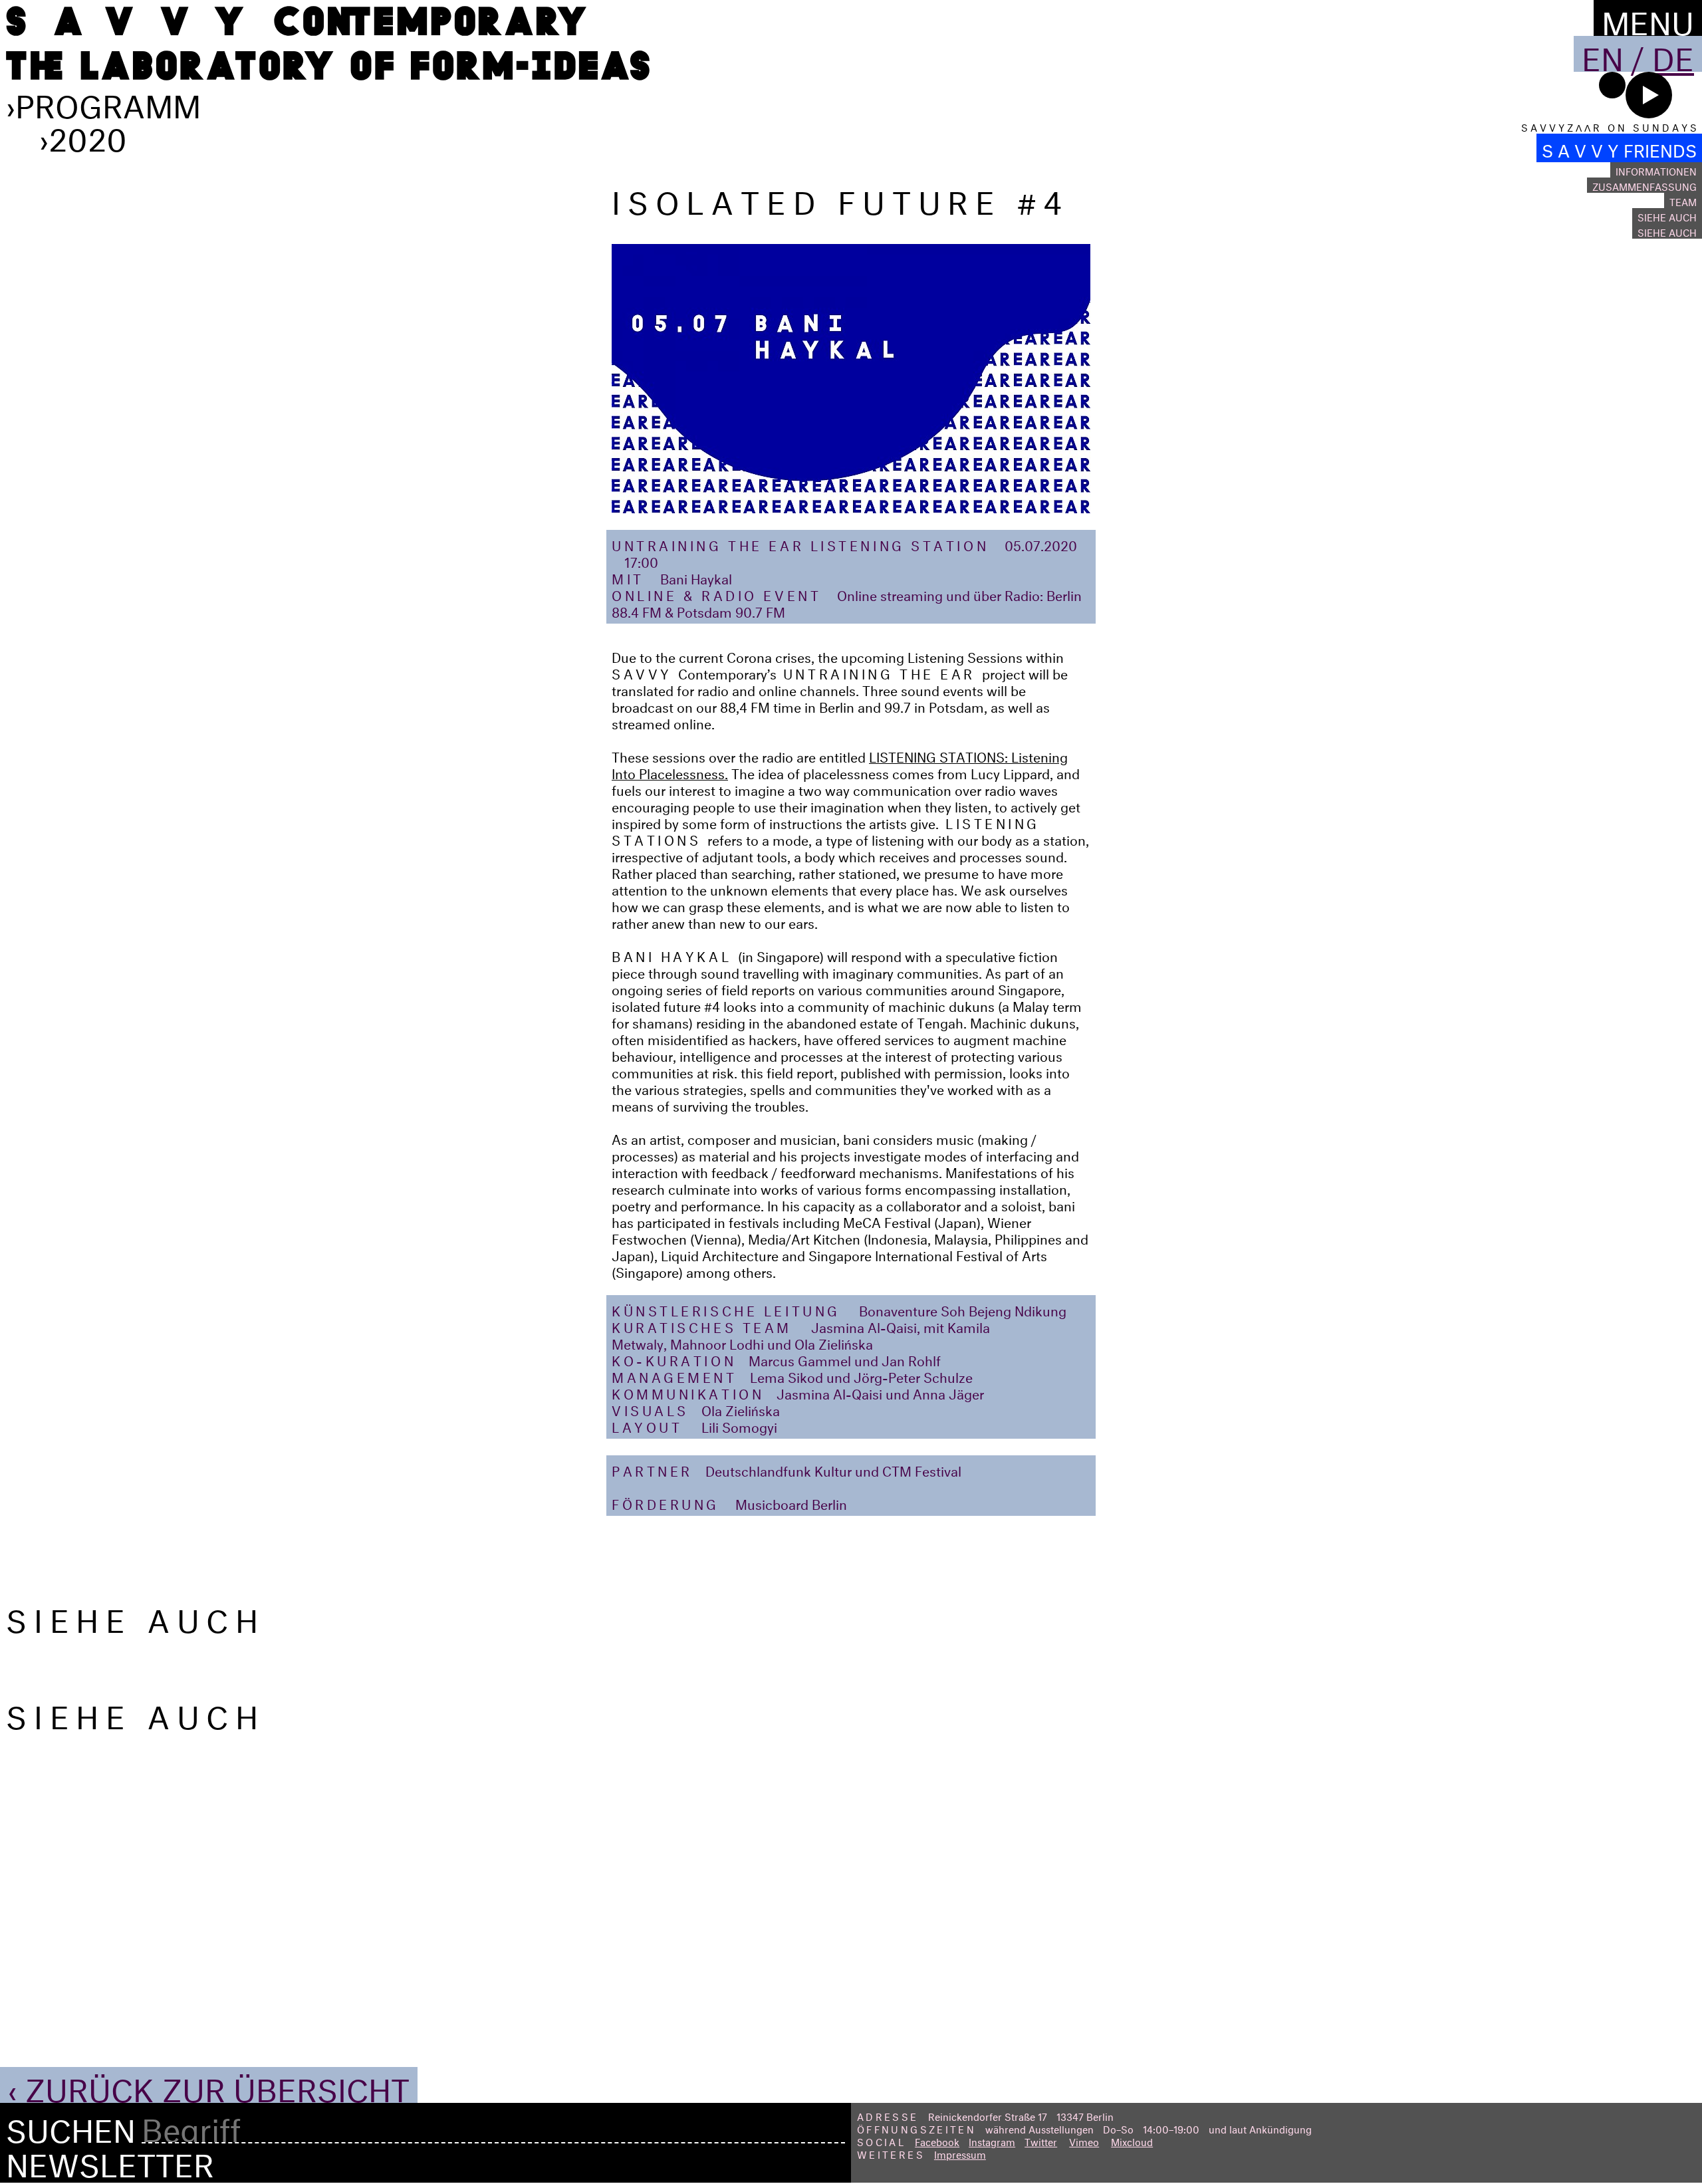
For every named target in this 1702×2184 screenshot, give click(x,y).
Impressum (960, 2153)
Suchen (71, 2126)
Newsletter (110, 2160)
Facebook (937, 2140)
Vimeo (1084, 2140)
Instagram (992, 2140)
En (1603, 54)
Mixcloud (1132, 2140)
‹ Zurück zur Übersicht (209, 2085)
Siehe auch (1667, 216)
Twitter (1041, 2140)
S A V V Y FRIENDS (1619, 148)
